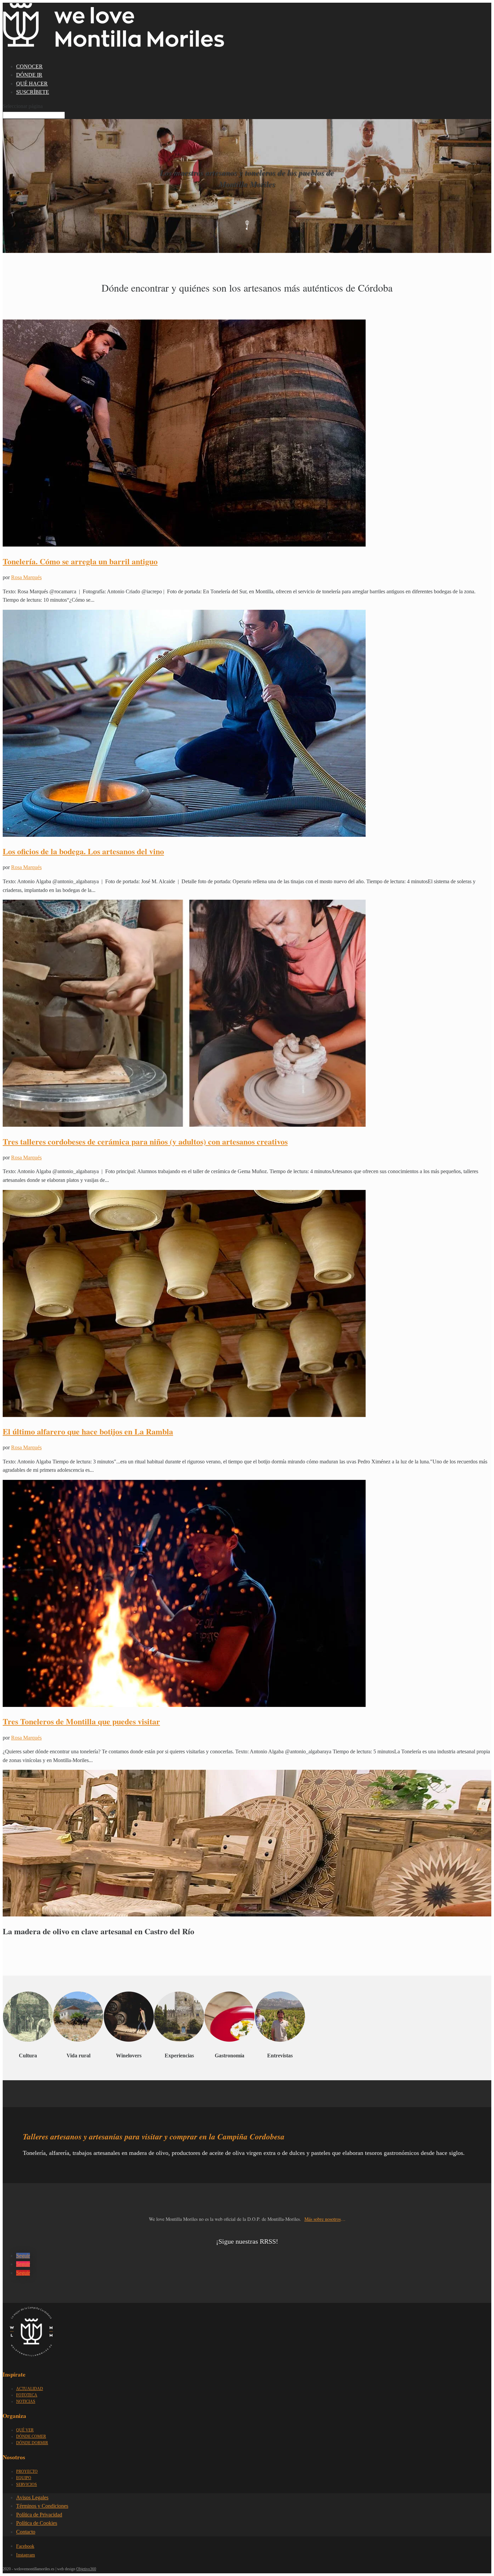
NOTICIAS (26, 2401)
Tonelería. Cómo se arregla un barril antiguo (80, 561)
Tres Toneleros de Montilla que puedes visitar (81, 1721)
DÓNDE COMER (31, 2436)
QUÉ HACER (32, 84)
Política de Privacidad (39, 2515)
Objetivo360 (86, 2569)
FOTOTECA (27, 2395)
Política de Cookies (37, 2523)
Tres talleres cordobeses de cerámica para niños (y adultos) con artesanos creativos (145, 1141)
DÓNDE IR (29, 75)
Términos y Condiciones (42, 2506)
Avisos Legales (32, 2497)
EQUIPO (24, 2478)
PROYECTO (27, 2471)
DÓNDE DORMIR (32, 2443)
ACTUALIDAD (30, 2389)
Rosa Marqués (26, 577)
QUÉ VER (25, 2430)
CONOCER (29, 66)
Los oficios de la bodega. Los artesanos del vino (83, 851)
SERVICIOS (27, 2485)
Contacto (26, 2532)
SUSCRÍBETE (33, 92)
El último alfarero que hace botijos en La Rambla (88, 1431)
